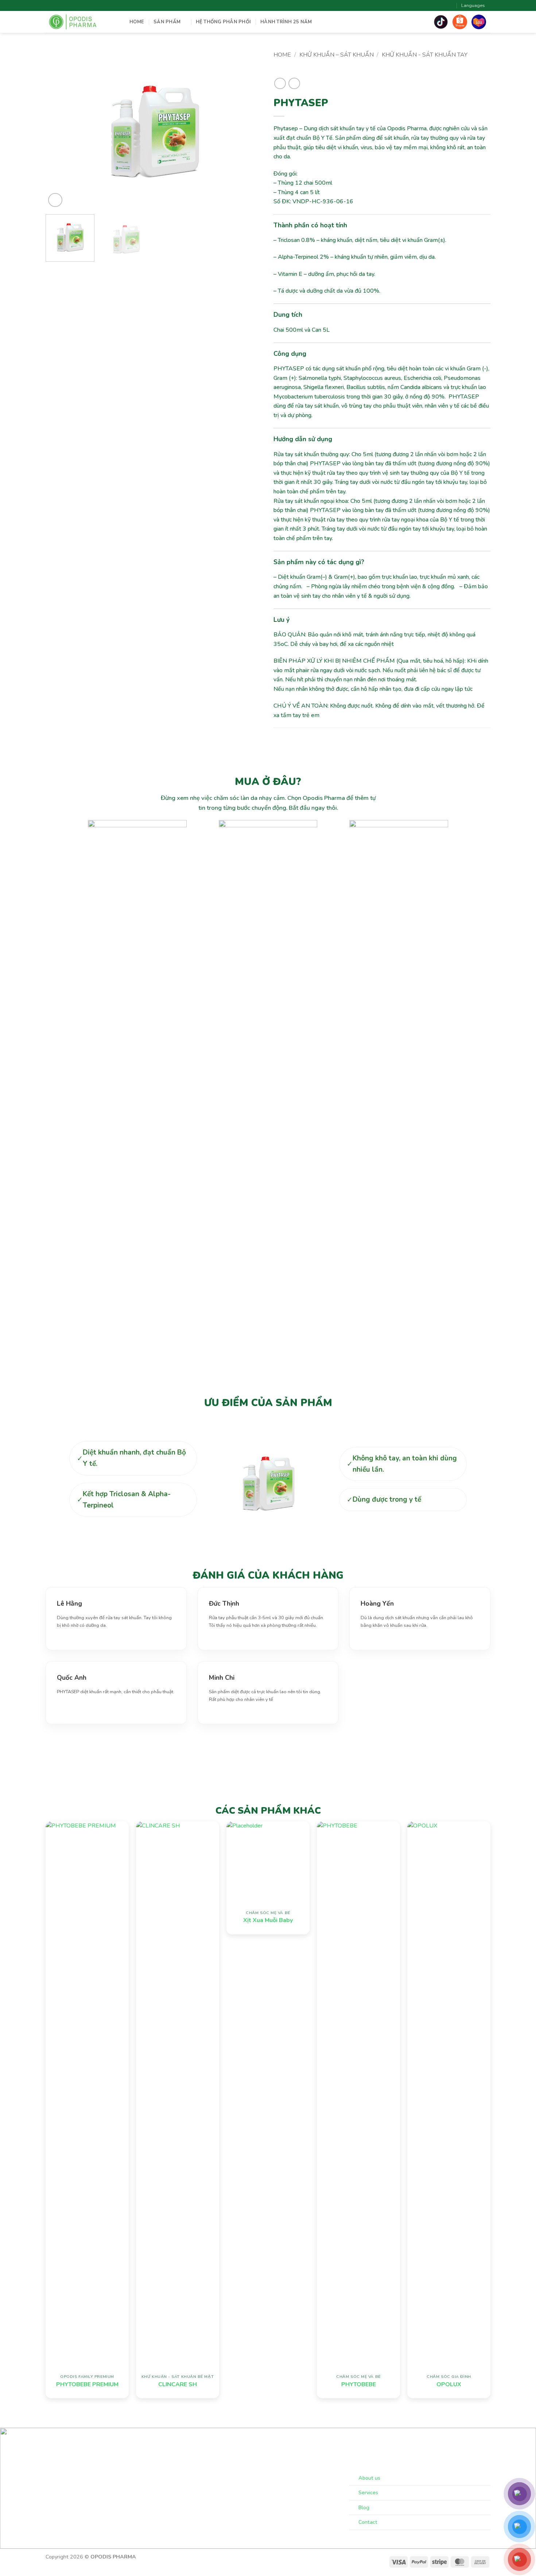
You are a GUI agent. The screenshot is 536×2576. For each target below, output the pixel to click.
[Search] (450, 5)
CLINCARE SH (178, 2385)
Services (368, 2492)
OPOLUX (449, 2385)
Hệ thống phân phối (224, 22)
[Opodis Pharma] (82, 22)
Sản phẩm (167, 22)
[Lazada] (479, 22)
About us (369, 2478)
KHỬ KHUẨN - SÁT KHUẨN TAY (425, 55)
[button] (55, 200)
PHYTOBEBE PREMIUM (87, 2385)
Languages (473, 5)
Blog (364, 2507)
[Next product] (280, 83)
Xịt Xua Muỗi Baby (268, 1920)
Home (282, 55)
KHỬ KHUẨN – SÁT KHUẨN (337, 55)
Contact (368, 2522)
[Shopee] (460, 22)
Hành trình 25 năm (286, 22)
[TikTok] (441, 22)
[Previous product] (294, 83)
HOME (137, 22)
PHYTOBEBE (359, 2385)
